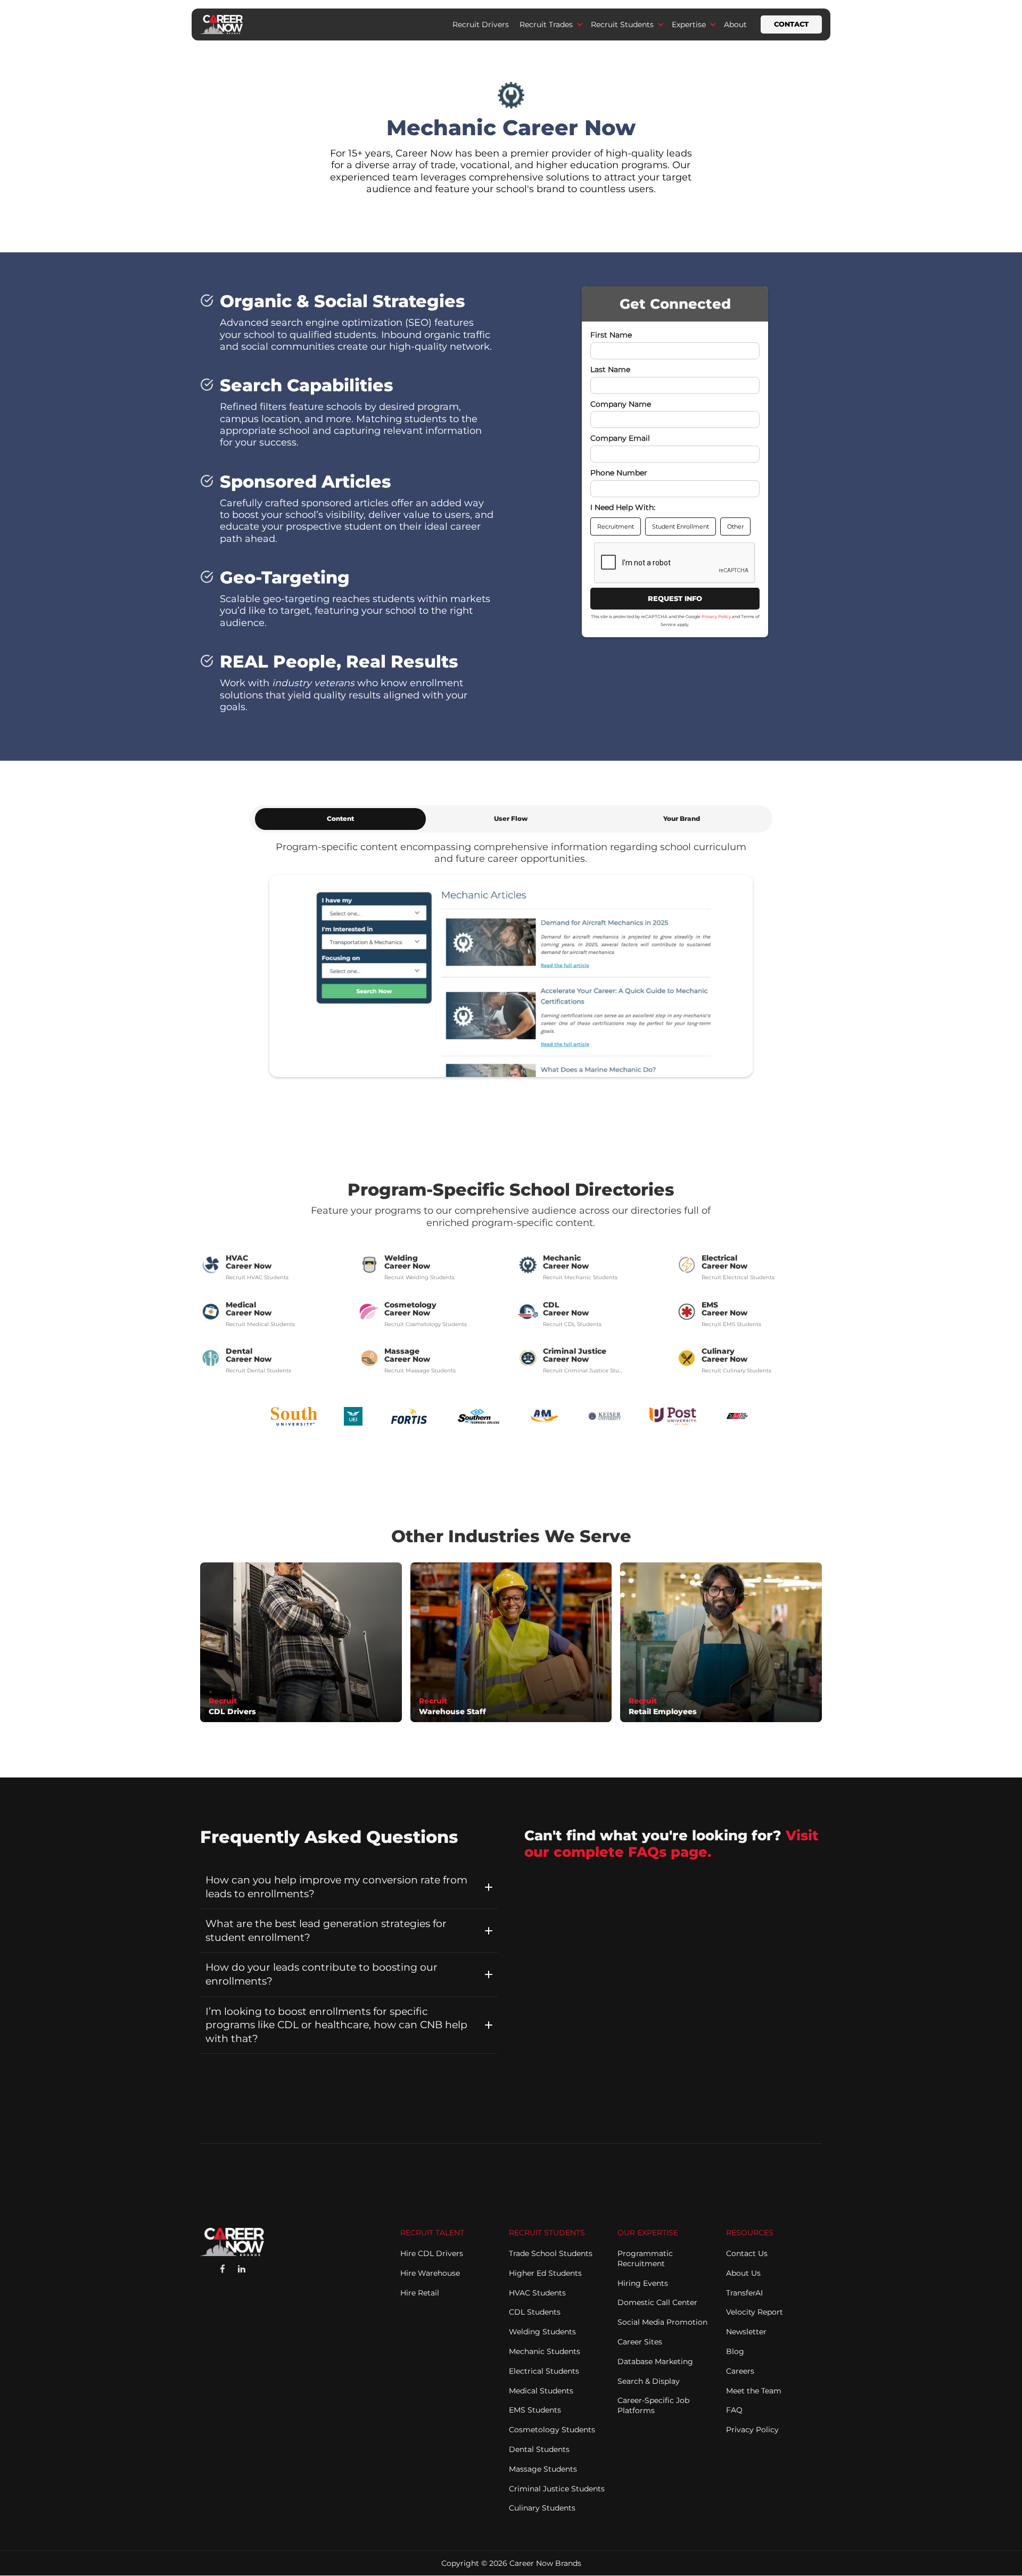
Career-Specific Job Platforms (653, 2405)
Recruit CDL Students (572, 1324)
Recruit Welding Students (419, 1277)
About (735, 24)
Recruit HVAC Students (257, 1277)
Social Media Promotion (662, 2322)
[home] (221, 24)
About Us (743, 2273)
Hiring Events (643, 2283)
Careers (740, 2371)
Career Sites (640, 2342)
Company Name (621, 404)
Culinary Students (542, 2508)
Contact (791, 24)
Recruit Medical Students (260, 1324)
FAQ (734, 2410)
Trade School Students (551, 2253)
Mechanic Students (545, 2351)
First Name (611, 335)
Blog (735, 2351)
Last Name (610, 370)
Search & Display (649, 2381)
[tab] (340, 819)
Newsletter (746, 2332)
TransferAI (744, 2293)
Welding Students (542, 2332)
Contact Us (747, 2253)
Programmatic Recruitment (645, 2258)
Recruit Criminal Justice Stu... (584, 1371)
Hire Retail (420, 2293)
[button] (550, 24)
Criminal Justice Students (557, 2489)
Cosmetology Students (552, 2430)
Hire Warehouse (430, 2273)
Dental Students (539, 2449)
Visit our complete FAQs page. (671, 1843)
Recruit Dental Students (258, 1371)
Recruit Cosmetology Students (426, 1324)
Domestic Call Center (657, 2302)
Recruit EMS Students (731, 1324)
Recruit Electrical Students (738, 1277)
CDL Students (535, 2312)
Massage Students (543, 2469)
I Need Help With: (623, 508)
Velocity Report (755, 2312)
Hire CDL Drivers (432, 2253)
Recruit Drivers (481, 24)
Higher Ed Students (545, 2273)
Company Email (620, 439)
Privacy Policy (716, 617)
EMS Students (535, 2410)
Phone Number (619, 473)
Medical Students (541, 2391)
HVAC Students (537, 2293)
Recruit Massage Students (420, 1371)
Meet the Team (754, 2391)
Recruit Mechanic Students (580, 1277)
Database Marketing (655, 2361)
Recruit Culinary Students (736, 1371)
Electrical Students (544, 2371)
